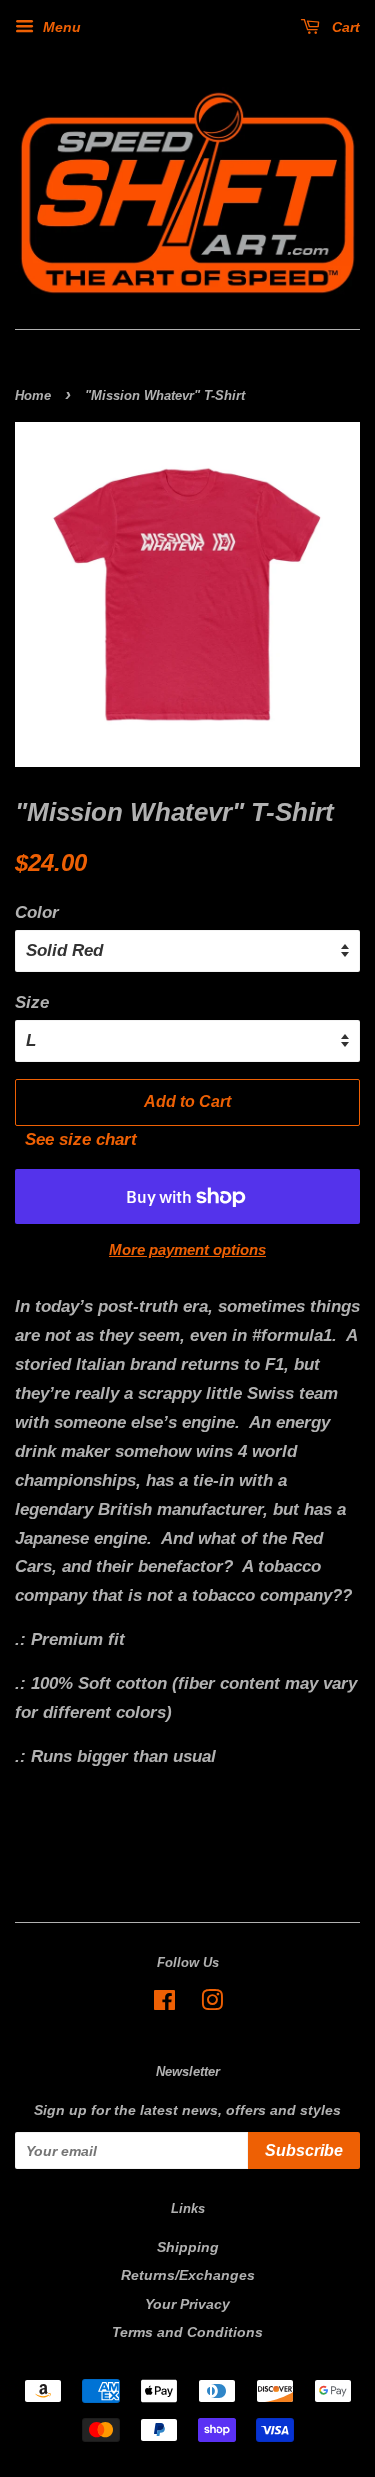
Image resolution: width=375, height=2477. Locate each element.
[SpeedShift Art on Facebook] (164, 2004)
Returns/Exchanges (188, 2275)
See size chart (76, 1139)
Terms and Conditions (187, 2332)
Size (32, 1002)
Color (37, 912)
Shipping (188, 2247)
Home (33, 395)
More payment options (187, 1249)
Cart (344, 27)
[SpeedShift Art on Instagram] (212, 2004)
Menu (60, 27)
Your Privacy (187, 2304)
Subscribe (304, 2150)
